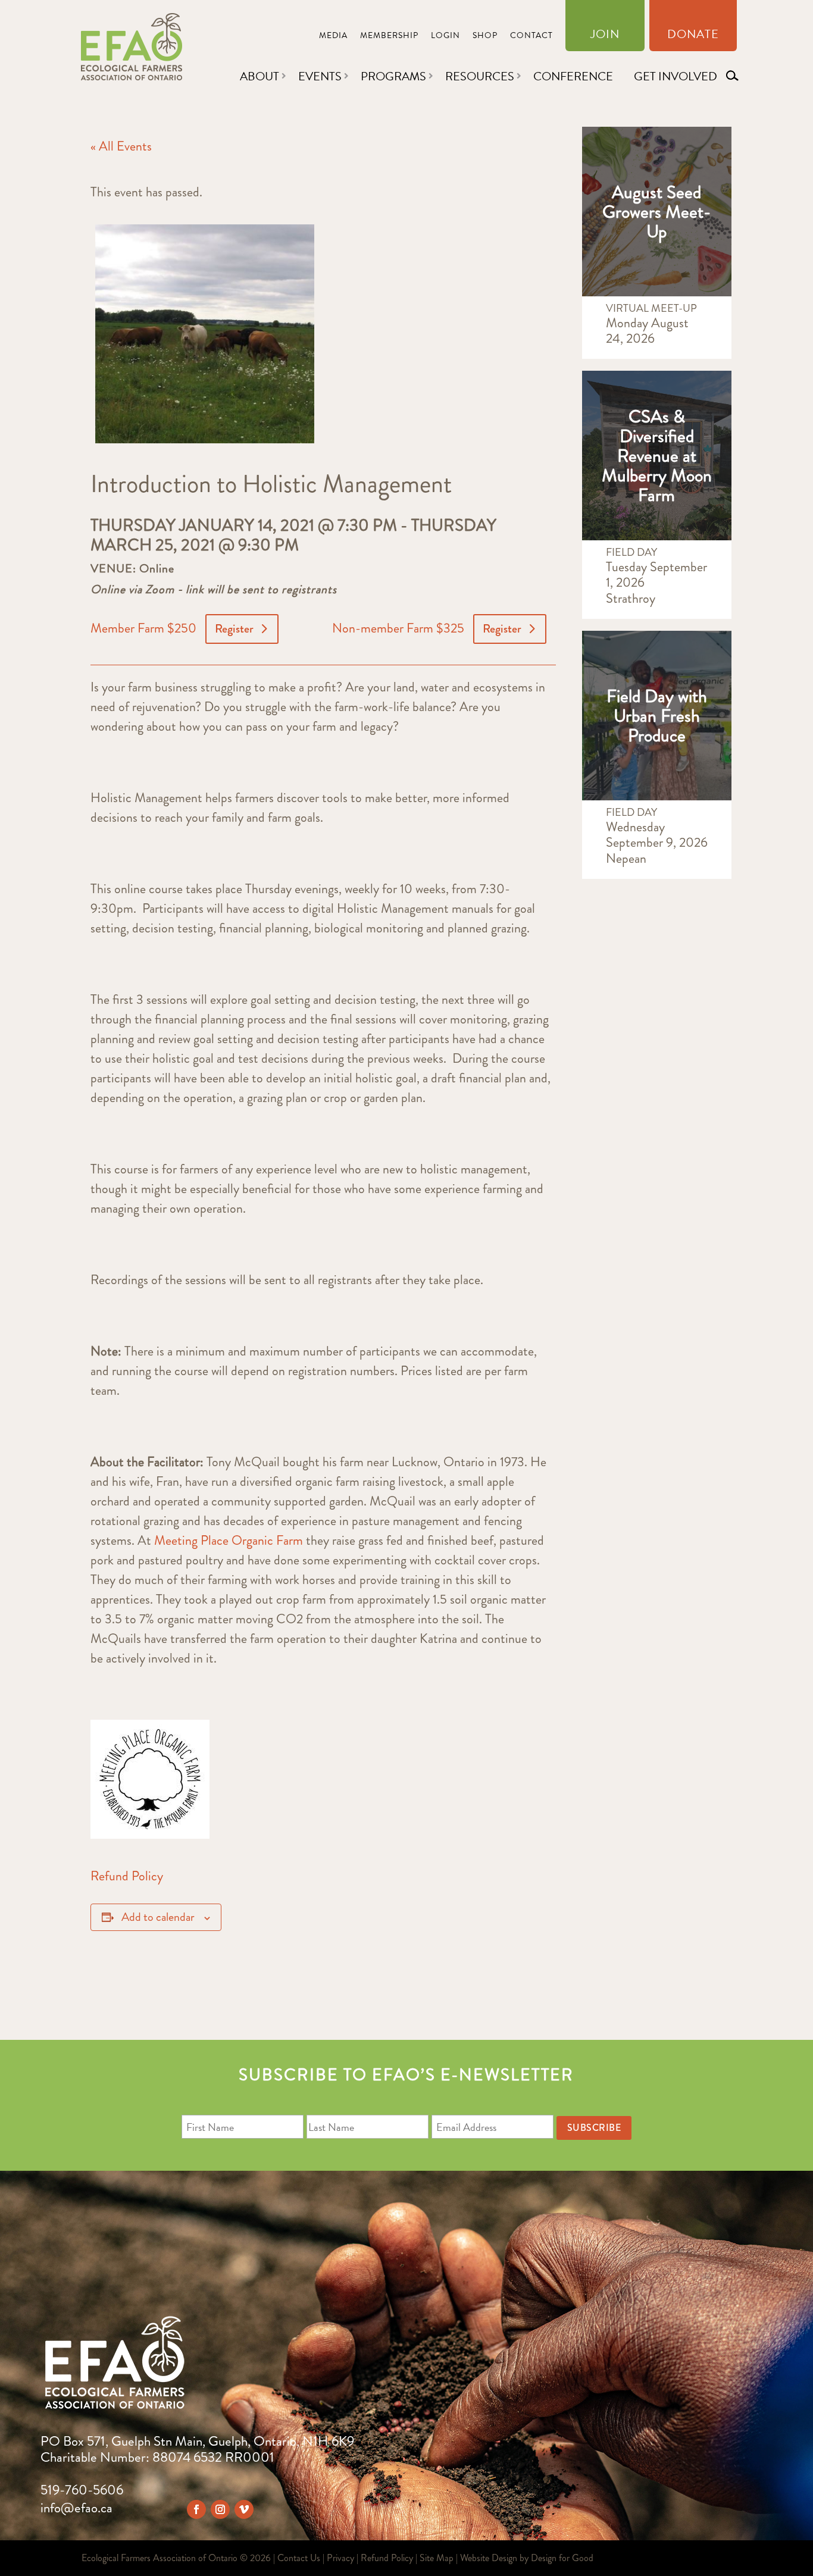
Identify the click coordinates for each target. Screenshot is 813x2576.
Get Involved (676, 76)
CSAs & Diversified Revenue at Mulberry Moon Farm (657, 456)
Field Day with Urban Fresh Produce (657, 716)
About (259, 76)
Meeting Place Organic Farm (229, 1540)
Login (445, 37)
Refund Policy (127, 1876)
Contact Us (299, 2558)
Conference (573, 76)
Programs (393, 76)
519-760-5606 (82, 2490)
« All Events (121, 146)
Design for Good (562, 2558)
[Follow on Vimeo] (244, 2509)
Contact (531, 37)
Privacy (340, 2558)
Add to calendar (158, 1917)
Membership (389, 37)
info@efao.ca (76, 2508)
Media (333, 37)
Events (320, 76)
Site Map (437, 2558)
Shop (485, 37)
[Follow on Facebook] (196, 2509)
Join (605, 36)
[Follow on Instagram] (220, 2509)
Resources (480, 76)
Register (234, 629)
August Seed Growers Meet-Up (656, 212)
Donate (693, 36)
